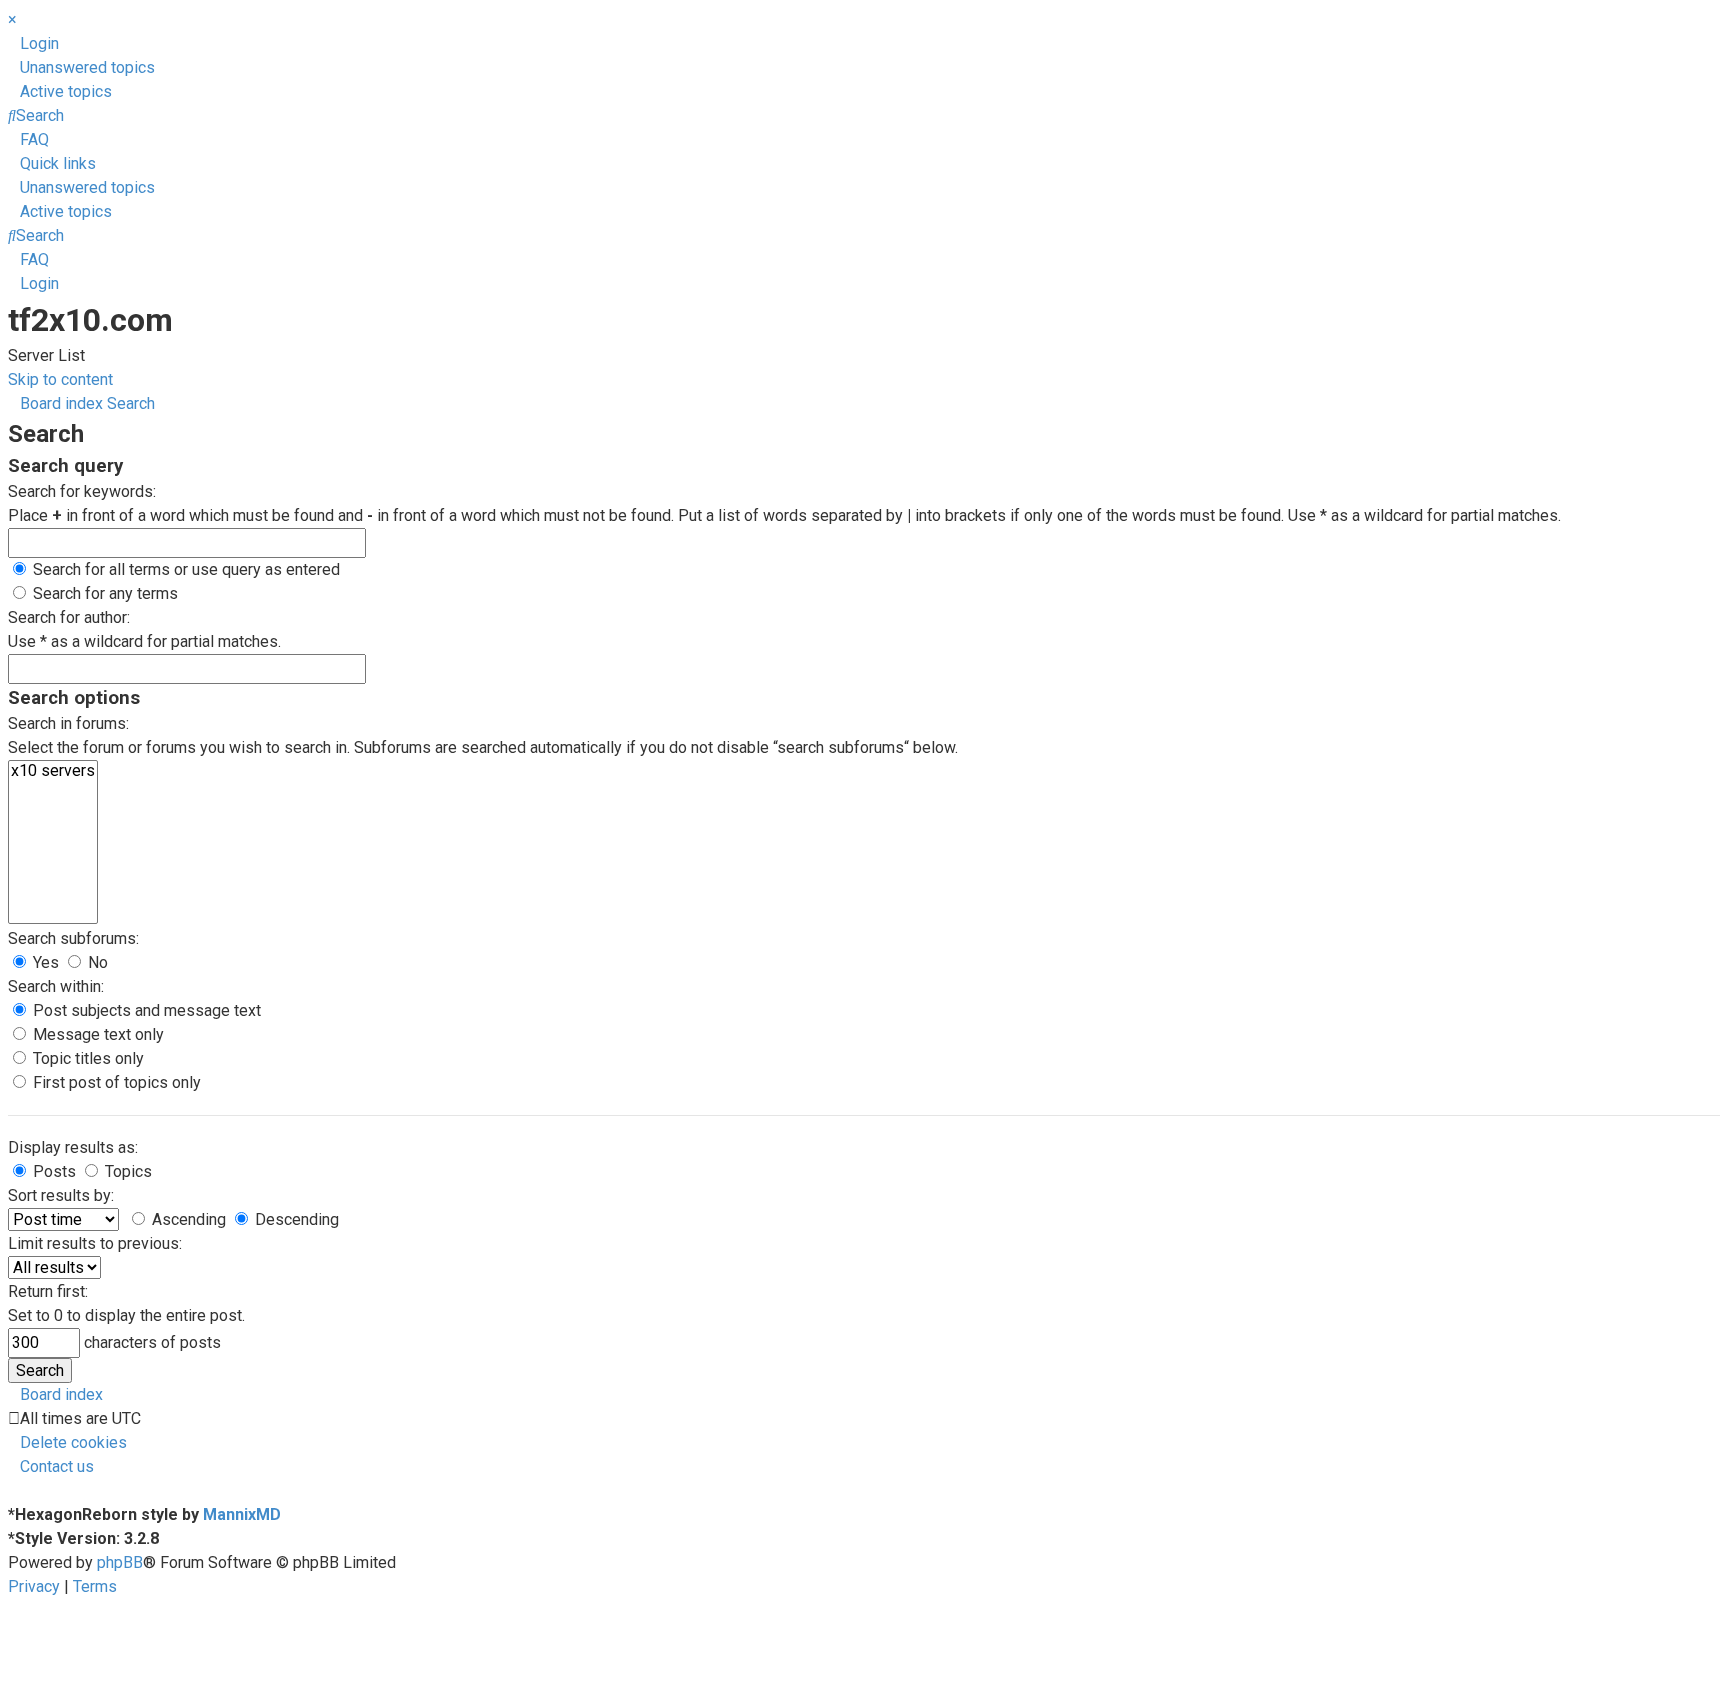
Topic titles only (86, 1058)
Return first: (48, 1291)
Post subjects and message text (145, 1010)
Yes (44, 962)
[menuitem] (33, 43)
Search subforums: (73, 938)
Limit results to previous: (95, 1243)
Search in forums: (68, 723)
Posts (52, 1171)
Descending (295, 1219)
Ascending (187, 1219)
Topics (126, 1171)
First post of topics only (115, 1082)
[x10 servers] (53, 771)
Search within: (56, 986)
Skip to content (60, 379)
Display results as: (73, 1147)
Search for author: (69, 617)
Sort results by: (61, 1195)
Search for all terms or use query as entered (184, 569)
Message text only (96, 1034)
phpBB (120, 1562)
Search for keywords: (82, 491)
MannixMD (242, 1514)
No (96, 962)
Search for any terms (103, 593)
